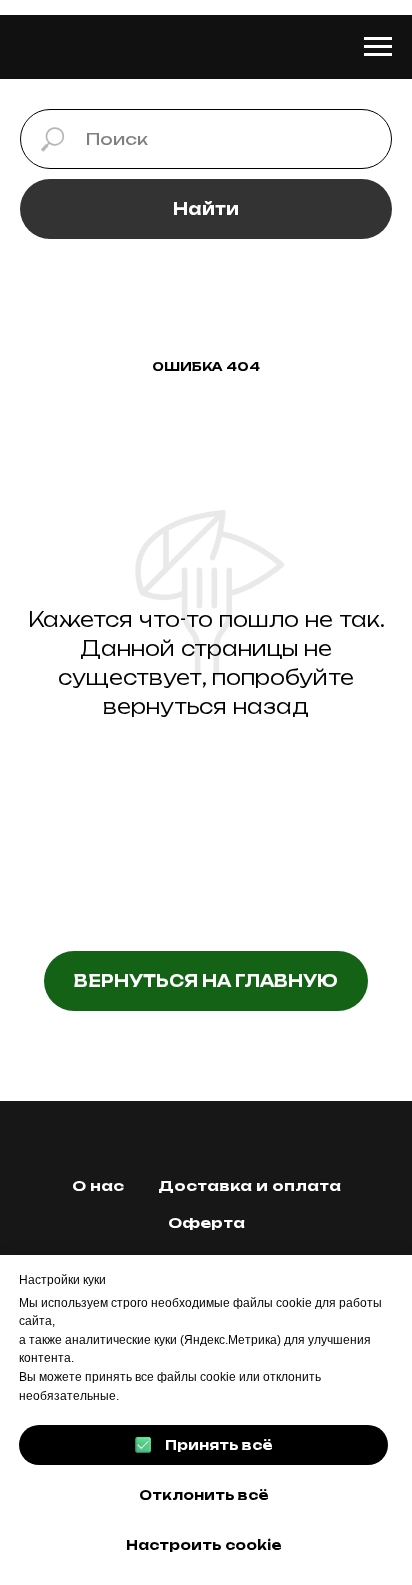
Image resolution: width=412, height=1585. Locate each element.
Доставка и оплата (249, 1185)
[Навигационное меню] (378, 47)
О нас (98, 1185)
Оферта (206, 1222)
